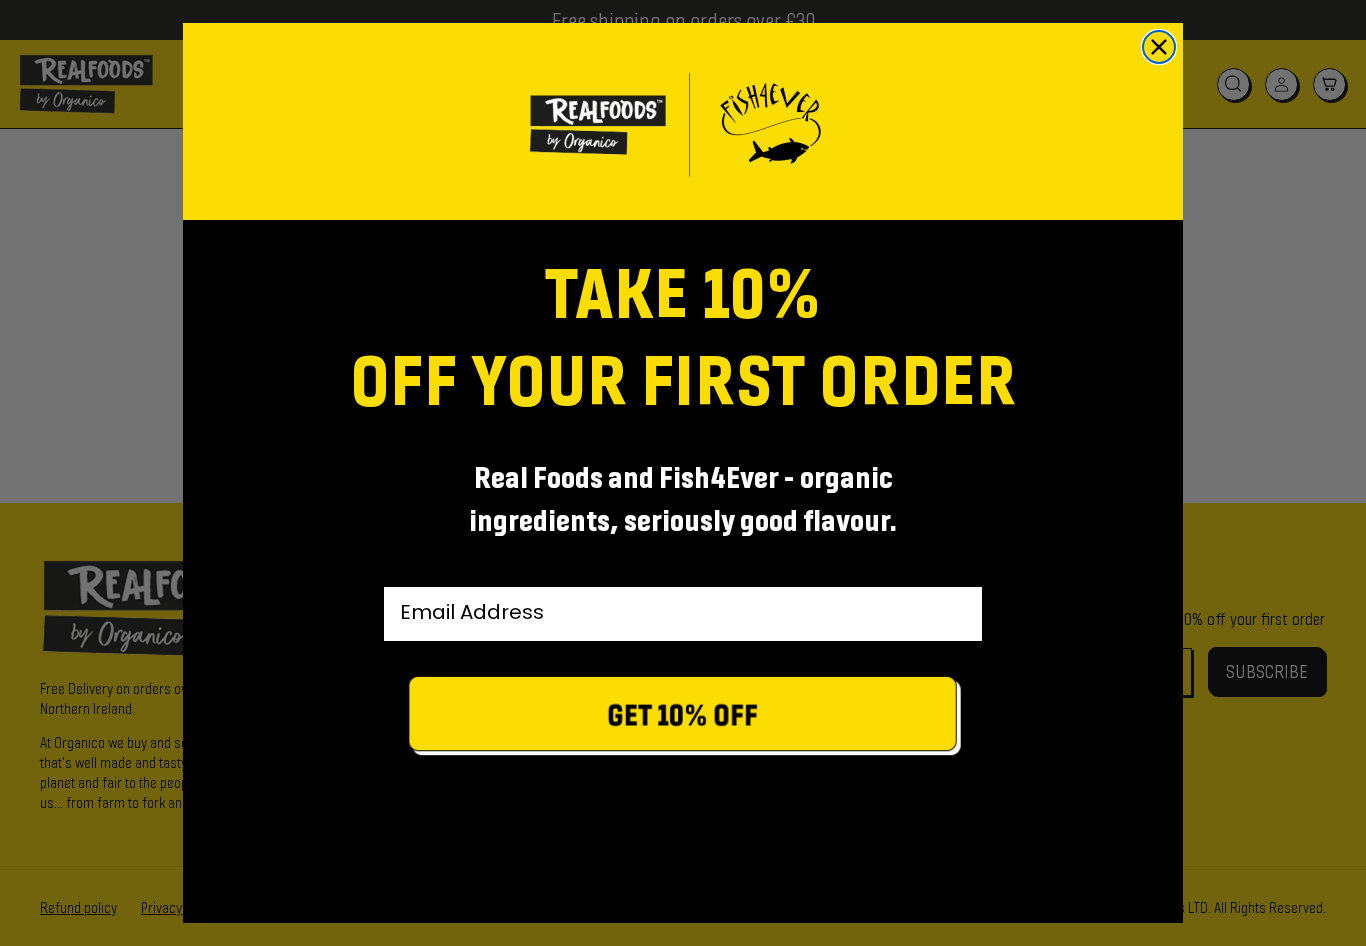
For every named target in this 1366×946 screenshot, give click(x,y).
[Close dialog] (1159, 47)
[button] (683, 718)
